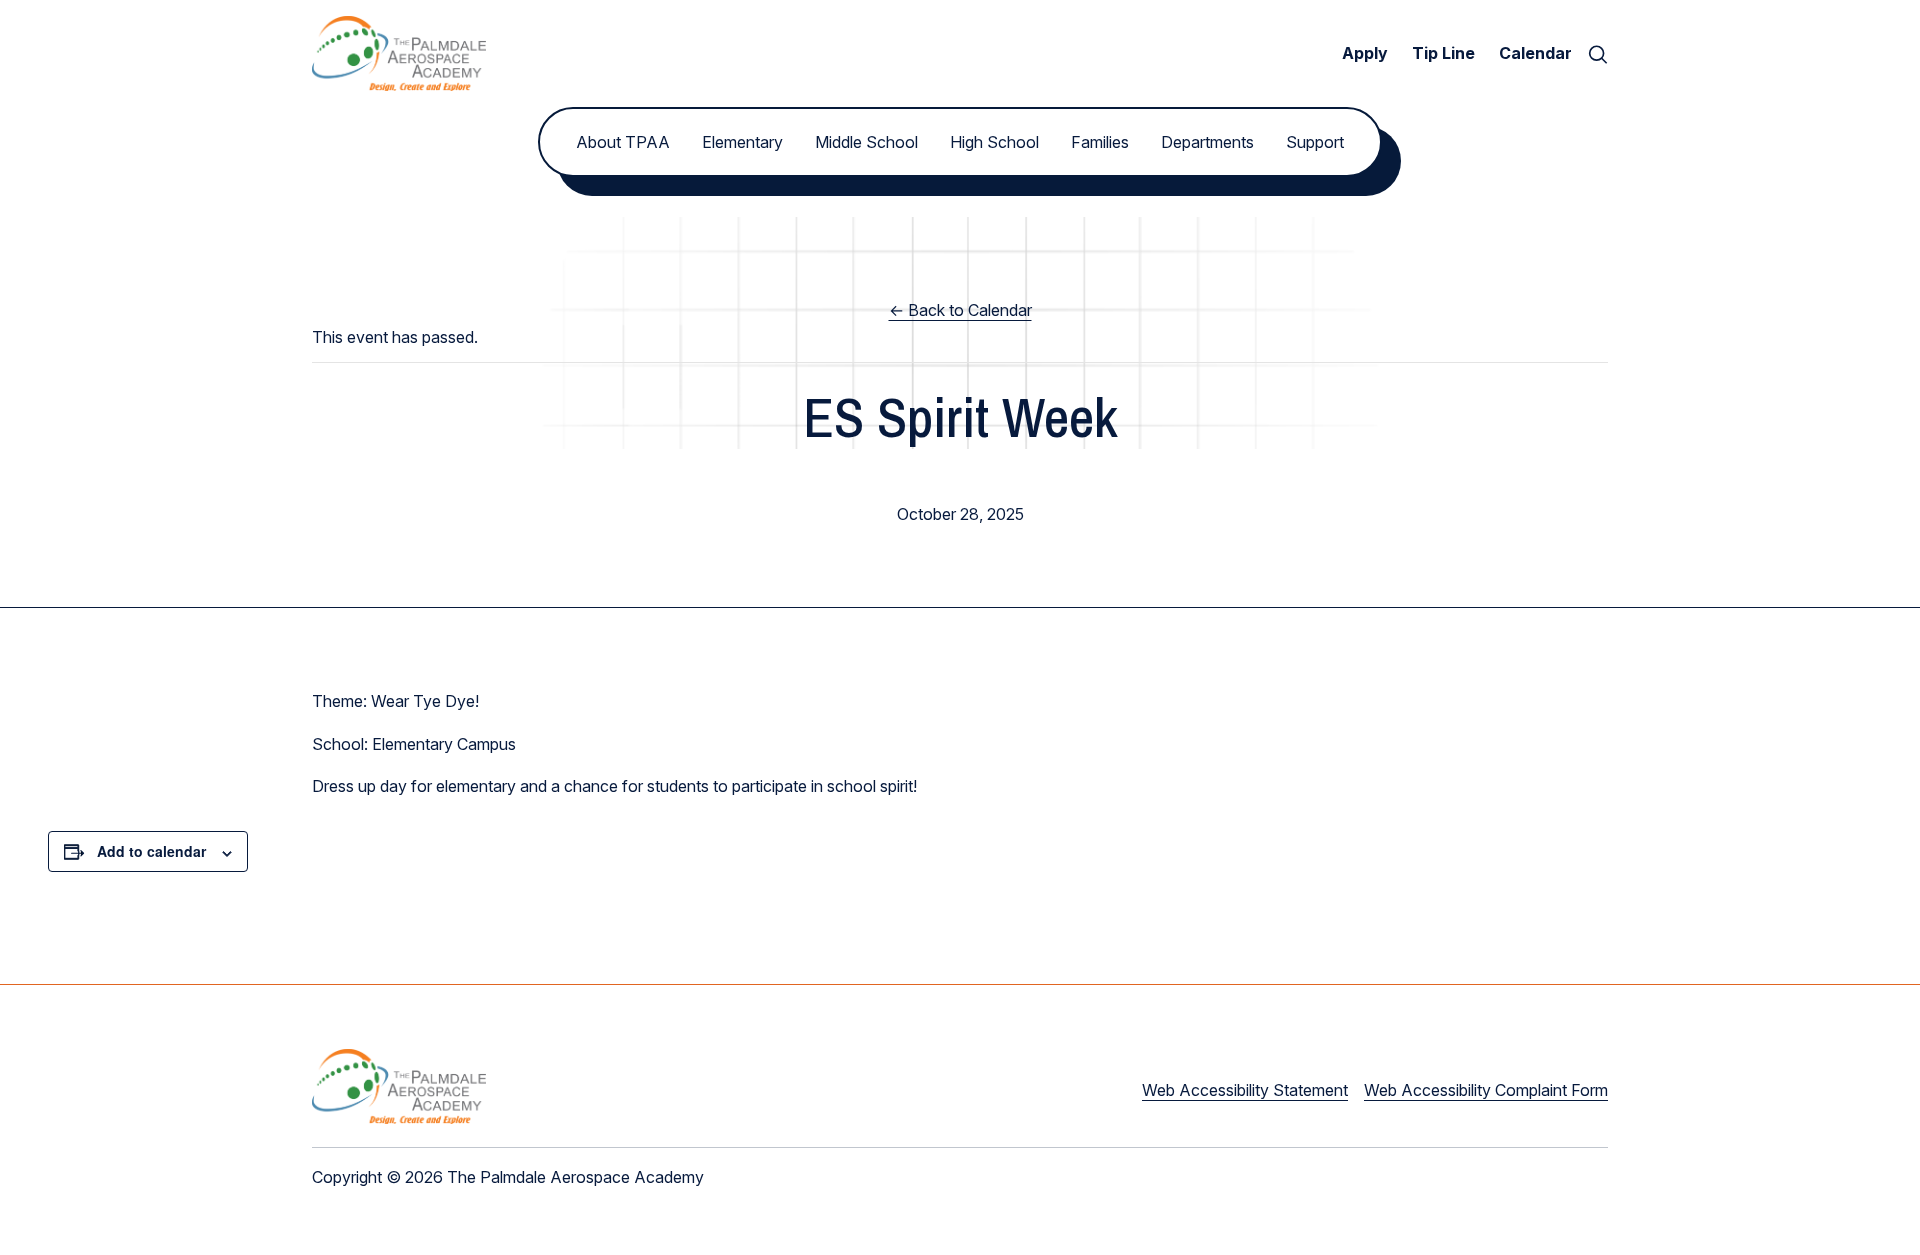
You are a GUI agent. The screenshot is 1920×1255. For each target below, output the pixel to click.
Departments (1207, 142)
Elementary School (960, 479)
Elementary (742, 142)
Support (1315, 142)
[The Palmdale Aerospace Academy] (399, 53)
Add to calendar (151, 851)
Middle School (866, 142)
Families (1100, 142)
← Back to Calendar (960, 310)
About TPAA (623, 142)
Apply (1365, 53)
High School (994, 142)
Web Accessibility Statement (1245, 1090)
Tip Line (1443, 53)
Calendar (1535, 53)
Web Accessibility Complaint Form (1486, 1090)
